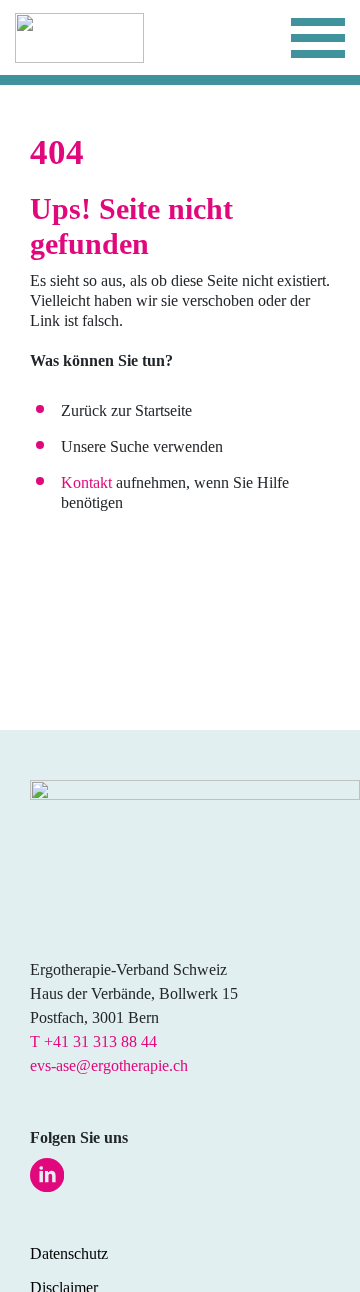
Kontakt (86, 482)
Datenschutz (69, 1253)
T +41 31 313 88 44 (93, 1041)
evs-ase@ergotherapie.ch (109, 1065)
